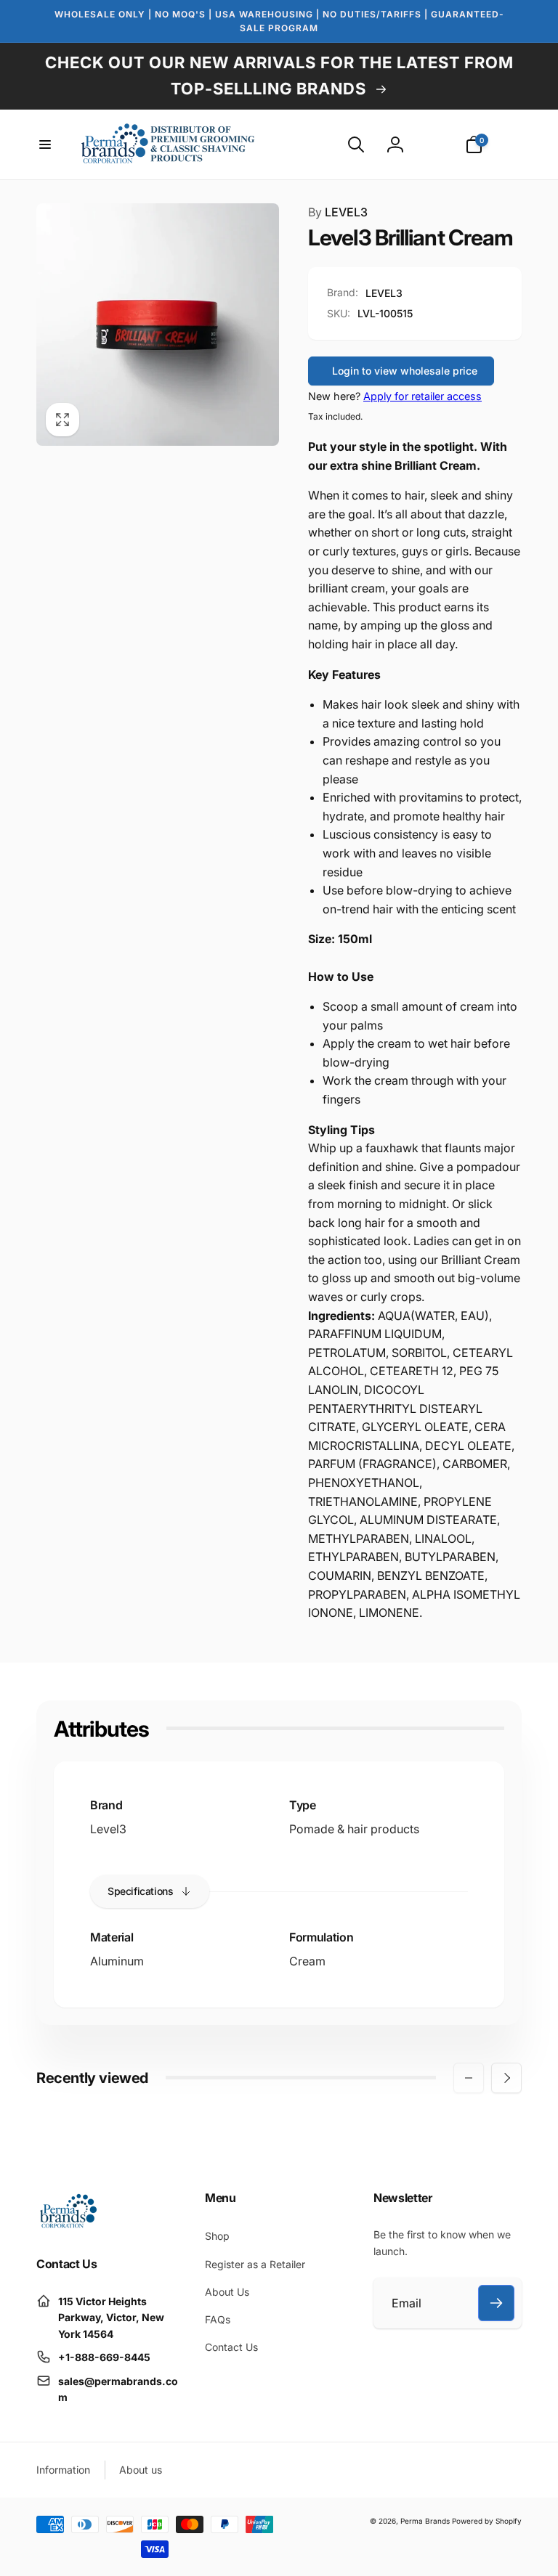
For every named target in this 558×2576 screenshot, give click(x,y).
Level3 (108, 1829)
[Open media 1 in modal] (158, 325)
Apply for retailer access (422, 396)
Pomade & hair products (354, 1829)
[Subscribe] (496, 2303)
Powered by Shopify (487, 2521)
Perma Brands (425, 2521)
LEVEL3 (338, 212)
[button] (45, 144)
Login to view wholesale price (405, 371)
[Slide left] (469, 2078)
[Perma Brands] (67, 2225)
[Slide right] (506, 2078)
